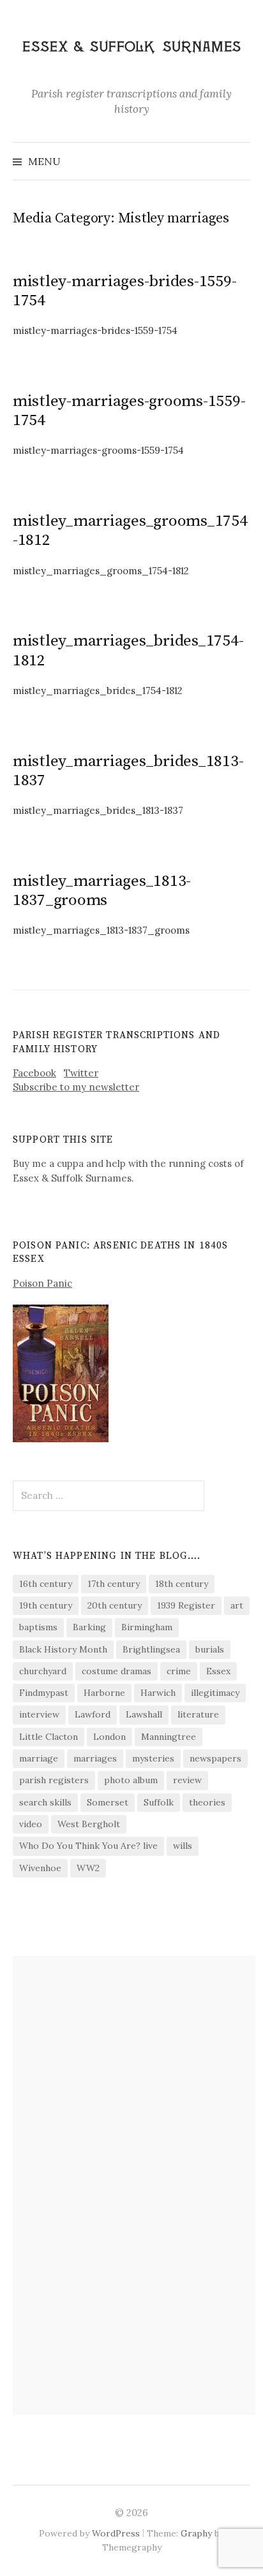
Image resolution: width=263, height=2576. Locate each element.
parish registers (54, 1780)
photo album (131, 1780)
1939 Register (186, 1605)
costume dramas (116, 1671)
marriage (39, 1758)
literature (198, 1714)
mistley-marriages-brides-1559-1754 (124, 291)
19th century (46, 1605)
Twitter (81, 1073)
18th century (182, 1584)
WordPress (116, 2533)
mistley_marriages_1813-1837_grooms (102, 891)
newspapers (215, 1758)
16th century (46, 1584)
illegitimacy (215, 1693)
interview (39, 1714)
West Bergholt (89, 1824)
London (109, 1737)
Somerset (108, 1802)
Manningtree (169, 1737)
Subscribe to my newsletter (76, 1087)
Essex (218, 1671)
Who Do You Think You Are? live (88, 1846)
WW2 (88, 1868)
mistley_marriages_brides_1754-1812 (128, 650)
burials (210, 1649)
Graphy (196, 2533)
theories (207, 1802)
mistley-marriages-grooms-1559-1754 (129, 411)
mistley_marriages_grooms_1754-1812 (130, 531)
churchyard (43, 1671)
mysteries (153, 1758)
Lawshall (144, 1714)
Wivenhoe (40, 1868)
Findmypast (44, 1693)
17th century (114, 1584)
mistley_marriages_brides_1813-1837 (128, 771)
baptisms (38, 1627)
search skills (45, 1802)
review (187, 1780)
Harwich (158, 1693)
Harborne (104, 1693)
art (237, 1605)
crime (179, 1671)
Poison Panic (42, 1283)
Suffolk (159, 1802)
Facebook (34, 1073)
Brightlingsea (151, 1649)
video (31, 1824)
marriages (95, 1758)
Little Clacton (49, 1737)
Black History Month (63, 1649)
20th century (115, 1605)
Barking (89, 1627)
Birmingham (147, 1627)
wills (183, 1846)
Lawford (93, 1714)
